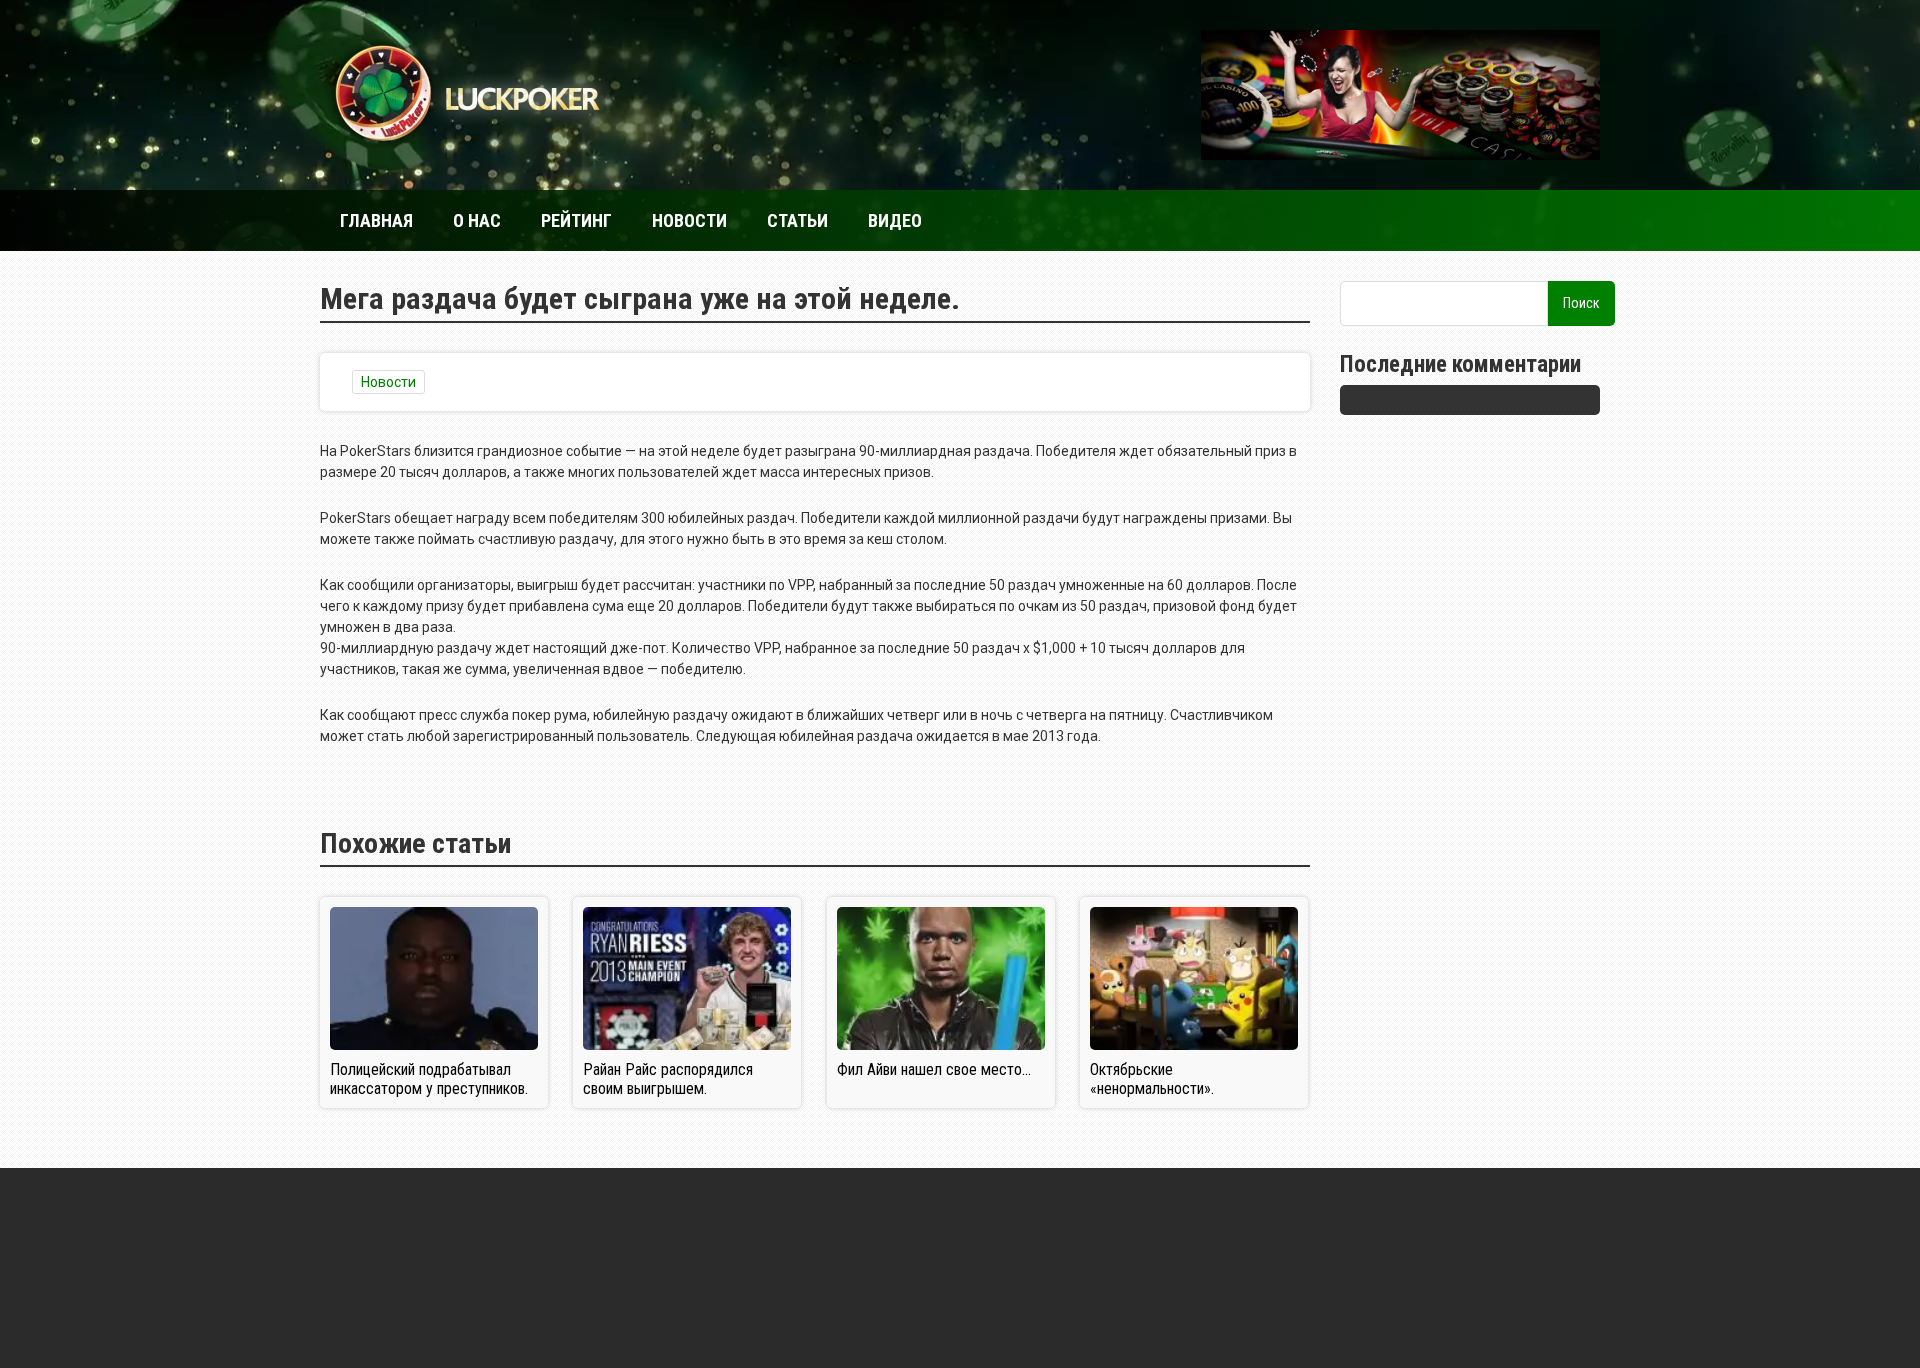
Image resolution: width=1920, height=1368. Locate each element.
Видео (895, 220)
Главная (376, 220)
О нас (477, 220)
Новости (689, 220)
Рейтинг (576, 220)
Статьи (797, 220)
